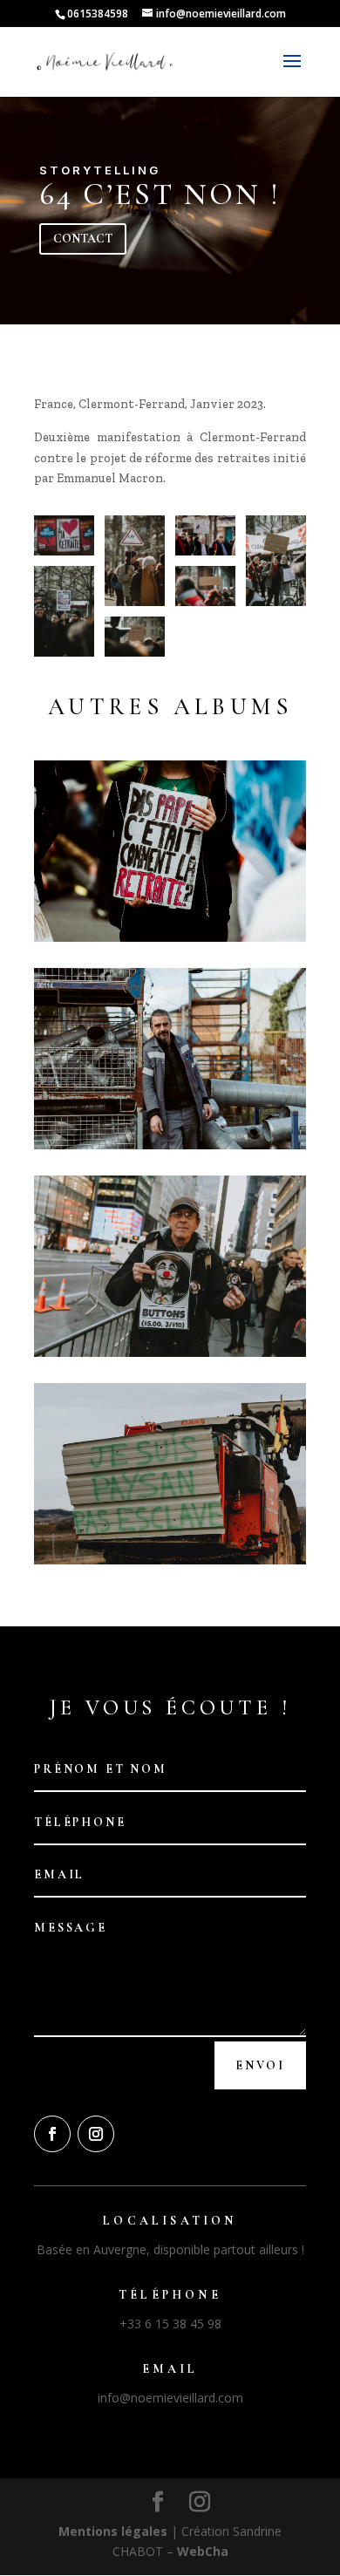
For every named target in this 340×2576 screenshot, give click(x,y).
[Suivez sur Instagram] (96, 2134)
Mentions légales (113, 2531)
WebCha (203, 2551)
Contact (83, 239)
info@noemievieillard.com (170, 2398)
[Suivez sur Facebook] (52, 2134)
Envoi (260, 2065)
